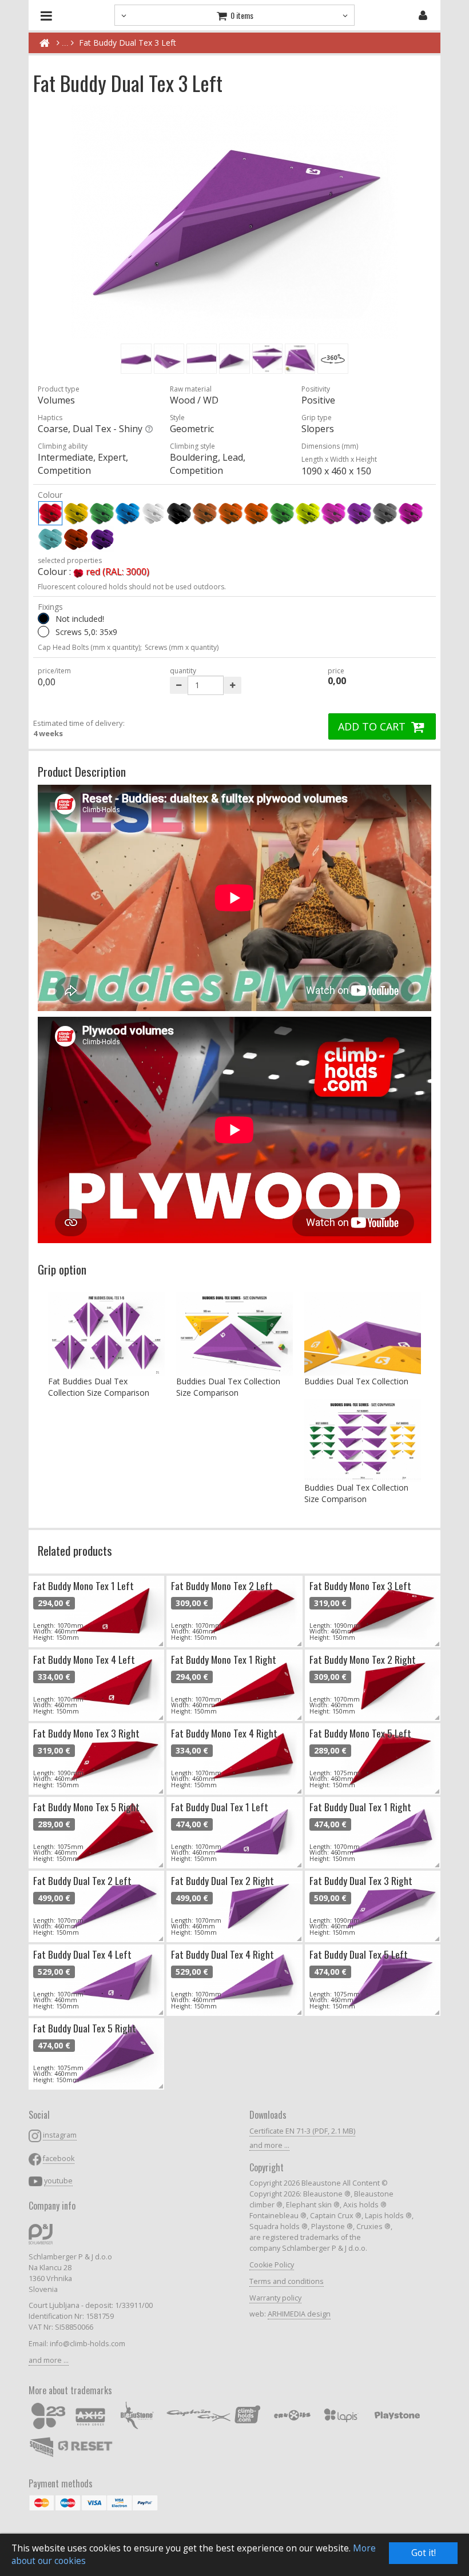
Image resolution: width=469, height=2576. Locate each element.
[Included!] (43, 632)
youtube (58, 2181)
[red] (50, 513)
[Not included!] (43, 618)
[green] (102, 513)
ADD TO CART (373, 726)
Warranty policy (275, 2298)
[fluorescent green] (282, 513)
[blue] (128, 513)
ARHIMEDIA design (299, 2314)
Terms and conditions (287, 2281)
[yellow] (76, 513)
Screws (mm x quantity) (182, 647)
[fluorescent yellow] (308, 513)
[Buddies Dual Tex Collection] (363, 1334)
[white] (153, 513)
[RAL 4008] (102, 539)
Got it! (424, 2553)
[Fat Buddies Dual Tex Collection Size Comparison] (106, 1334)
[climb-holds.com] (44, 43)
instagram (60, 2135)
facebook (59, 2158)
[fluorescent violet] (359, 513)
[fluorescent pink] (333, 513)
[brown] (205, 513)
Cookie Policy (272, 2265)
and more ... (49, 2360)
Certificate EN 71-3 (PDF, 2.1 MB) (302, 2131)
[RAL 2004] (76, 539)
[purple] (411, 513)
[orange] (230, 513)
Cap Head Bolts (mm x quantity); (90, 647)
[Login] (423, 15)
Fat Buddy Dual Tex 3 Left (128, 43)
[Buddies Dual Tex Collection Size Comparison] (234, 1334)
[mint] (50, 539)
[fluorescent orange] (256, 513)
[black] (179, 513)
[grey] (385, 513)
